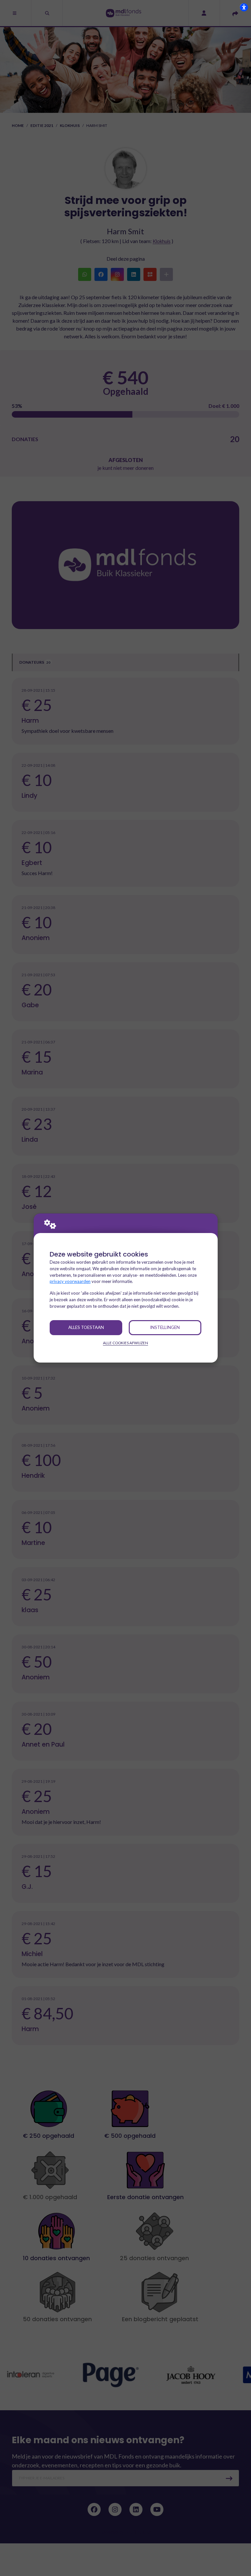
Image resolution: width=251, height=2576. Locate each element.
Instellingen (165, 1327)
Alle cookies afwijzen (125, 1343)
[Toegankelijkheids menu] (244, 7)
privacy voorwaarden (70, 1281)
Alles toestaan (86, 1327)
